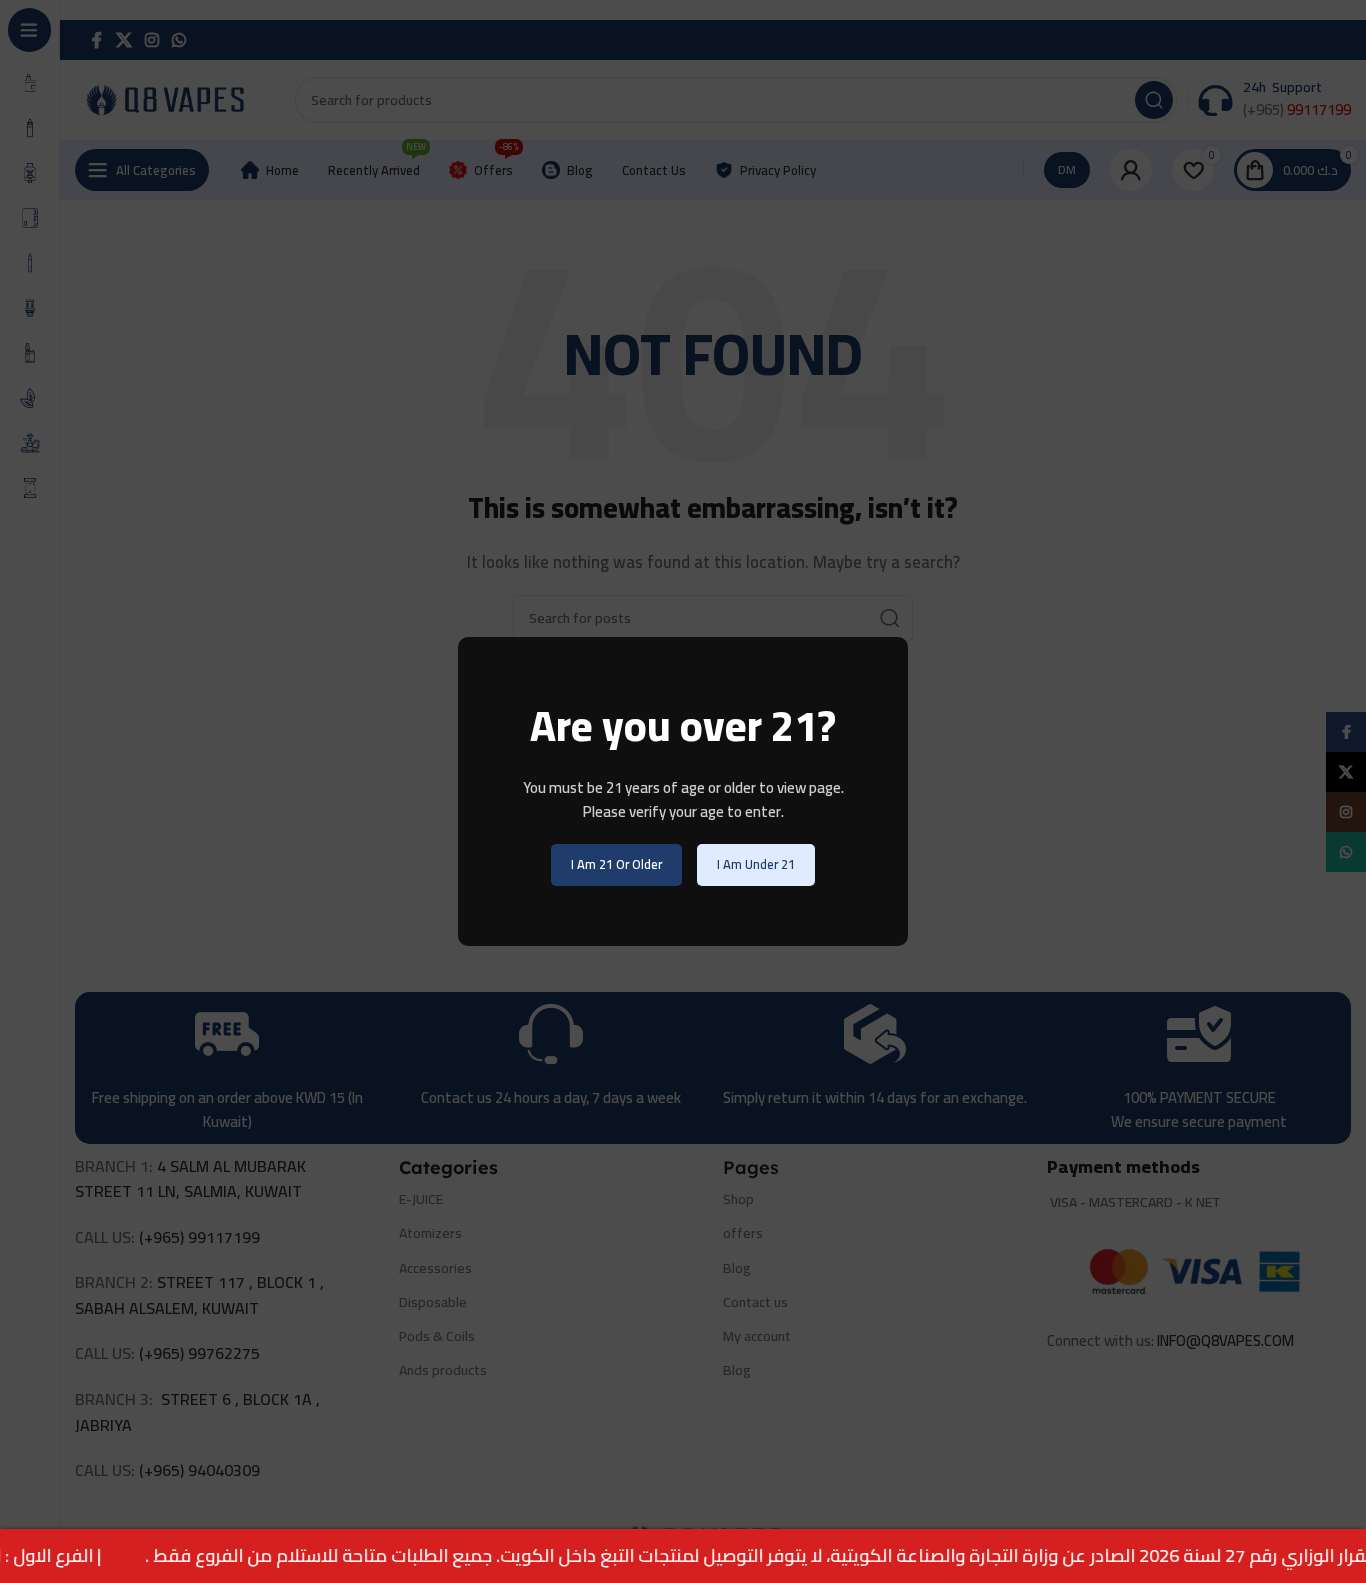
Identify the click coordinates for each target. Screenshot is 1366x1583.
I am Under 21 (756, 864)
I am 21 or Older (616, 864)
